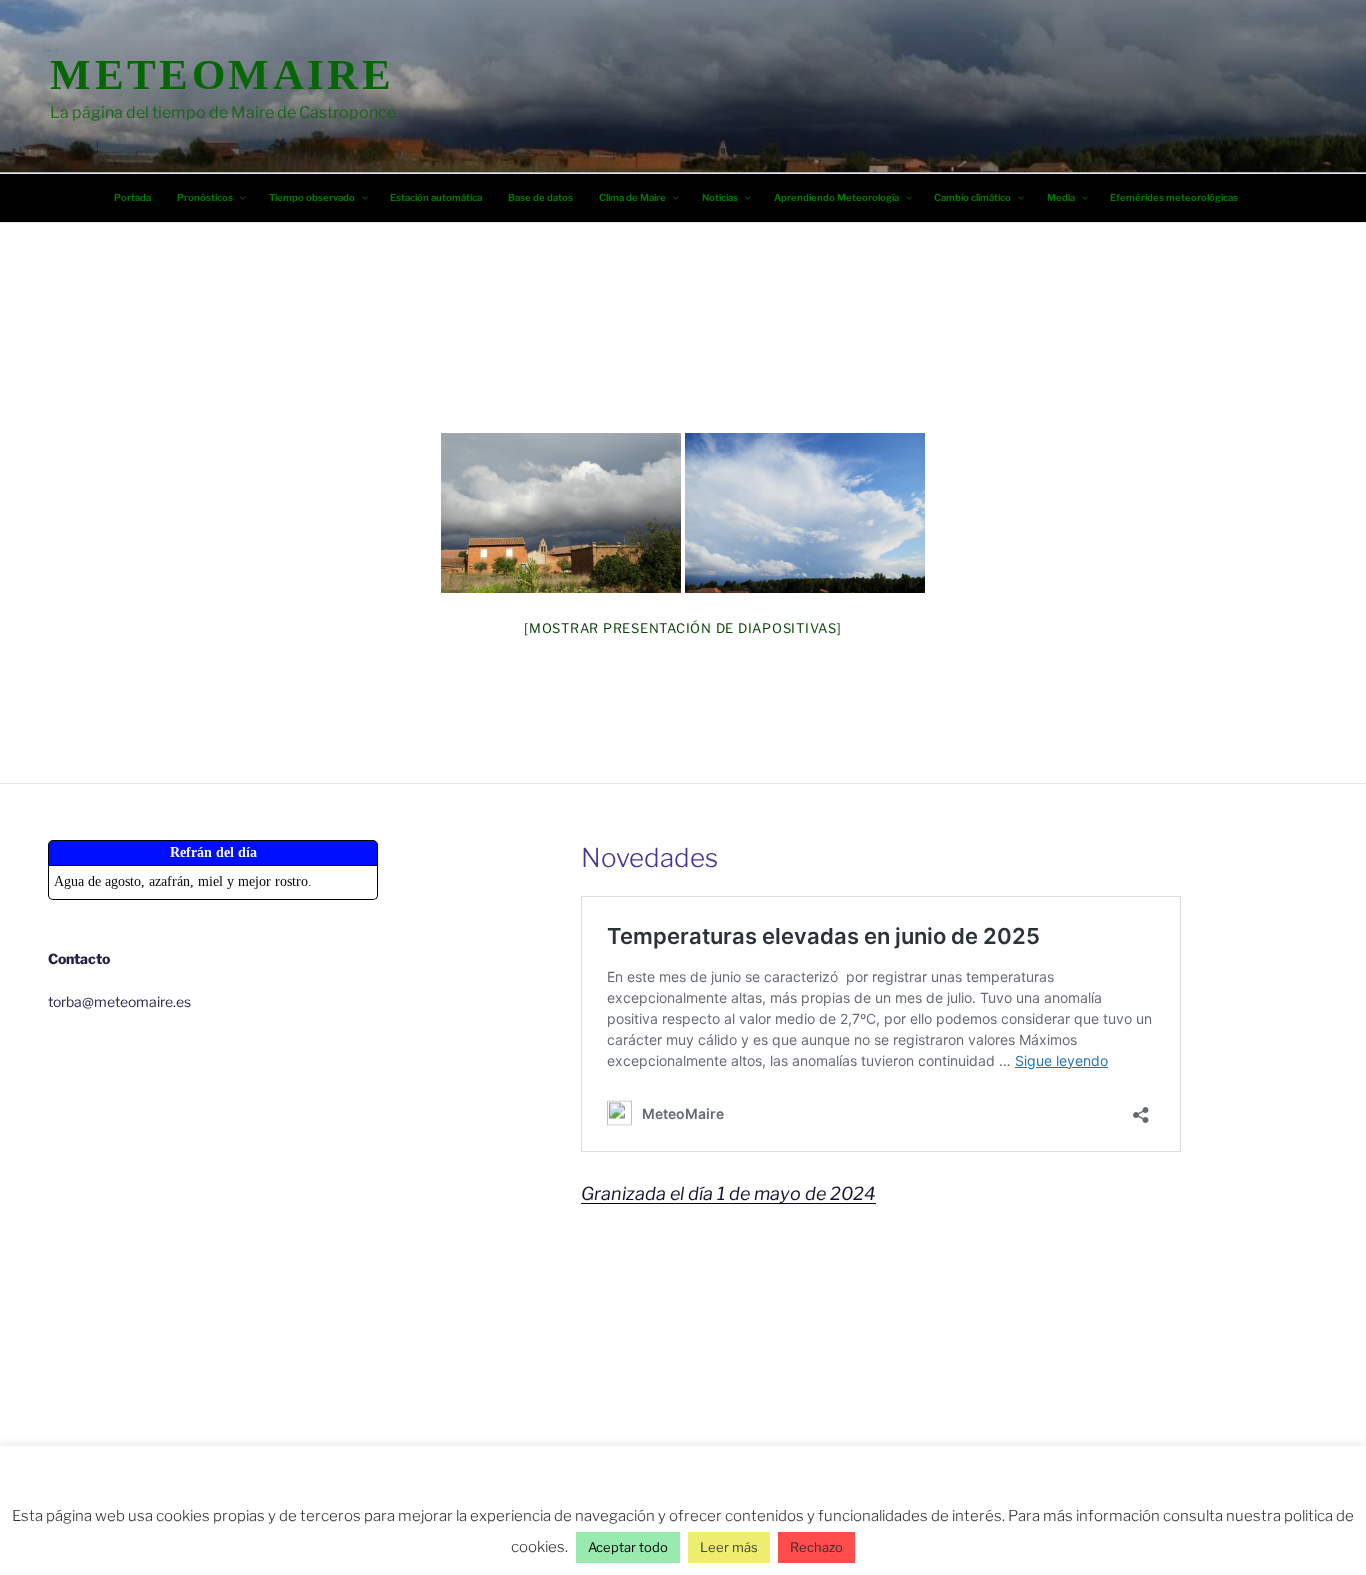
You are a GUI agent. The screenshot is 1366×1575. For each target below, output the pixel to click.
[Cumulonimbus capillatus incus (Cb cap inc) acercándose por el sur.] (805, 513)
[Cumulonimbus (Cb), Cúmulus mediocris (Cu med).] (561, 513)
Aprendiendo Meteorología (836, 197)
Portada (132, 197)
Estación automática (436, 197)
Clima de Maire (632, 197)
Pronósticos (205, 197)
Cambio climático (972, 197)
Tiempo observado (312, 197)
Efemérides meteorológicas (1174, 197)
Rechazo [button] (816, 1547)
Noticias (720, 197)
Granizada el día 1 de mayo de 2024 (728, 1193)
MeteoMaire (222, 74)
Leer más (729, 1547)
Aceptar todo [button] (628, 1547)
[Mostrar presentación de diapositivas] (683, 628)
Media (1061, 197)
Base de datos (540, 197)
